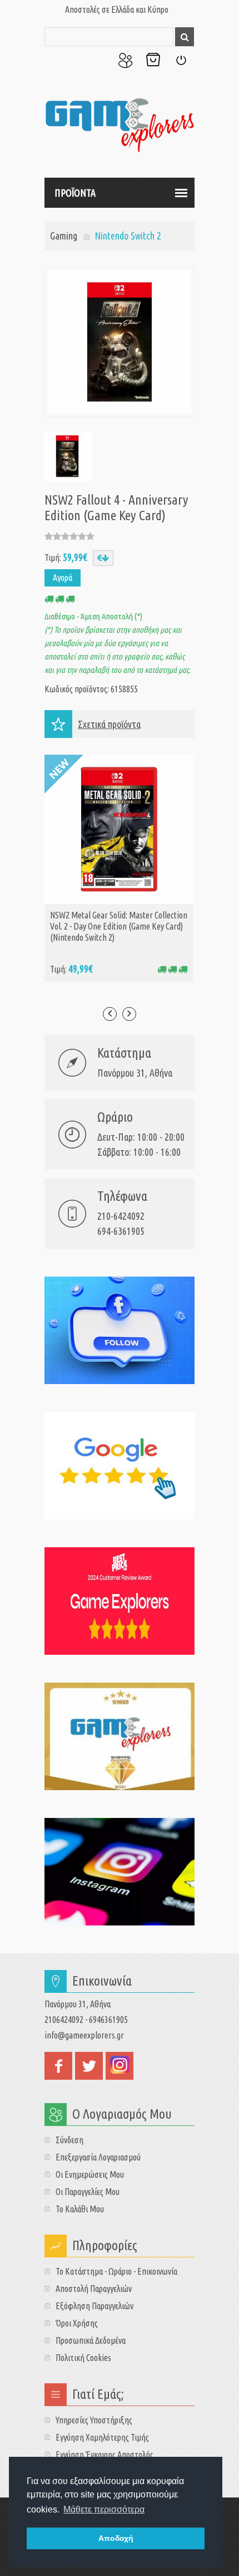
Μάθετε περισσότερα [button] (104, 2509)
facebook (58, 2066)
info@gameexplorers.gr (84, 2035)
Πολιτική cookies (83, 2358)
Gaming (64, 236)
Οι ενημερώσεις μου (90, 2174)
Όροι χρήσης (77, 2323)
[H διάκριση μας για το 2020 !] (120, 1736)
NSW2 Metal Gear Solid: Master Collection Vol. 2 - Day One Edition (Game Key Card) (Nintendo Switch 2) (119, 926)
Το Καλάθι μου (153, 60)
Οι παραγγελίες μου (88, 2192)
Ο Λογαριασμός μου (125, 60)
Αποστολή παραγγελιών (94, 2289)
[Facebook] (120, 1330)
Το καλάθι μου (80, 2209)
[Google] (120, 1466)
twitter (89, 2066)
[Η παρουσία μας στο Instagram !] (120, 1872)
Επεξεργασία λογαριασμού (98, 2157)
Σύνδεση (181, 60)
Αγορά (63, 578)
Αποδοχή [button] (116, 2538)
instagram (120, 2066)
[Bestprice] (120, 1601)
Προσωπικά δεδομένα (91, 2340)
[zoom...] (67, 456)
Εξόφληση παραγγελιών (94, 2306)
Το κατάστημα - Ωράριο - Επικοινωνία (116, 2271)
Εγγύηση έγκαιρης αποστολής (104, 2455)
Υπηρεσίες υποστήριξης (94, 2420)
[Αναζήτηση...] (185, 37)
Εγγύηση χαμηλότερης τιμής (102, 2437)
